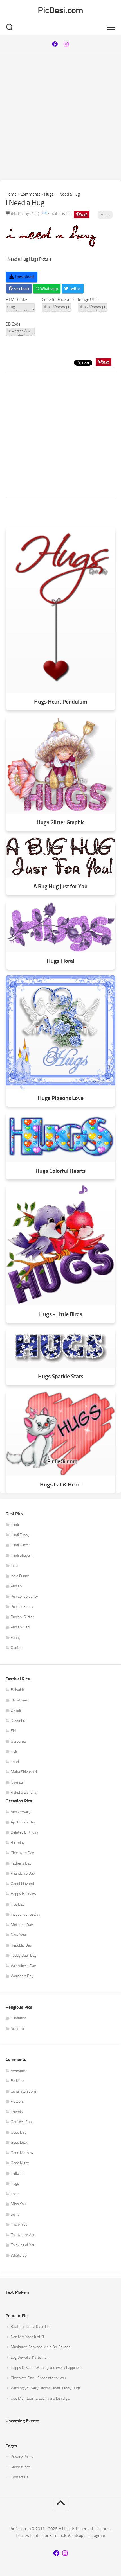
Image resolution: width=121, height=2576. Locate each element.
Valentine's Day (23, 1966)
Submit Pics (20, 2467)
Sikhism (17, 2029)
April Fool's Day (23, 1822)
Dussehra (19, 1721)
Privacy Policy (22, 2457)
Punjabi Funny (22, 1607)
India (14, 1566)
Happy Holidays (23, 1894)
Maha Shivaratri (24, 1772)
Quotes (17, 1648)
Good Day (19, 2132)
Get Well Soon (22, 2122)
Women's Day (22, 1976)
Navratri (17, 1782)
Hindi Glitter (20, 1545)
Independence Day (25, 1914)
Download (24, 277)
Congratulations (24, 2091)
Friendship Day (23, 1873)
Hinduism (18, 2018)
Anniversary (21, 1812)
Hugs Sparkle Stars (61, 1376)
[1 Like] (8, 213)
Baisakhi (18, 1690)
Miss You (18, 2204)
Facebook (21, 289)
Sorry (15, 2214)
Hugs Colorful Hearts (60, 1171)
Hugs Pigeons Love (61, 1098)
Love (15, 2194)
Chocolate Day (22, 1853)
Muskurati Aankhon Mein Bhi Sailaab (41, 2347)
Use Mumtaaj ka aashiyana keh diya (40, 2398)
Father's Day (21, 1863)
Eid (13, 1731)
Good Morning (22, 2153)
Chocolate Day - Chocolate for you (38, 2378)
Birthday (18, 1843)
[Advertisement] (60, 117)
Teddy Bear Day (24, 1955)
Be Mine (17, 2081)
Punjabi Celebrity (24, 1597)
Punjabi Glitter (22, 1617)
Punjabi (17, 1586)
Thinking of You (23, 2245)
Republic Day (21, 1945)
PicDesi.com (60, 10)
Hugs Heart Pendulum (61, 702)
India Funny (20, 1576)
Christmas (19, 1700)
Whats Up (19, 2255)
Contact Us (20, 2477)
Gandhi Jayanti (22, 1884)
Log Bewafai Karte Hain (30, 2357)
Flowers (17, 2101)
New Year (19, 1935)
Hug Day (18, 1904)
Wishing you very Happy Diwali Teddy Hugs (46, 2388)
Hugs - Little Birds (61, 1314)
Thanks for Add (23, 2235)
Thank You (19, 2224)
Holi (14, 1751)
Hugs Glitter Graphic (61, 822)
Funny (16, 1638)
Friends (17, 2112)
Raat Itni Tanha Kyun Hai (31, 2327)
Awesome (19, 2071)
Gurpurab (18, 1741)
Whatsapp (49, 289)
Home (11, 194)
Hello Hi (17, 2173)
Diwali (16, 1710)
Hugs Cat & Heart (61, 1485)
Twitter (75, 289)
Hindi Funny (20, 1535)
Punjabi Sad (20, 1627)
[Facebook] (55, 44)
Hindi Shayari (21, 1555)
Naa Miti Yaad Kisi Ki (27, 2337)
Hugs (49, 194)
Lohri (15, 1762)
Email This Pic (59, 214)
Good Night (20, 2163)
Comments (30, 194)
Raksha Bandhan (24, 1792)
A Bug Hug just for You (60, 886)
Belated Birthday (24, 1832)
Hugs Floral (60, 961)
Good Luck (19, 2142)
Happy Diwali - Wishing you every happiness (47, 2368)
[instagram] (66, 44)
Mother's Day (22, 1925)
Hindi (15, 1525)
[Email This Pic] (44, 214)
